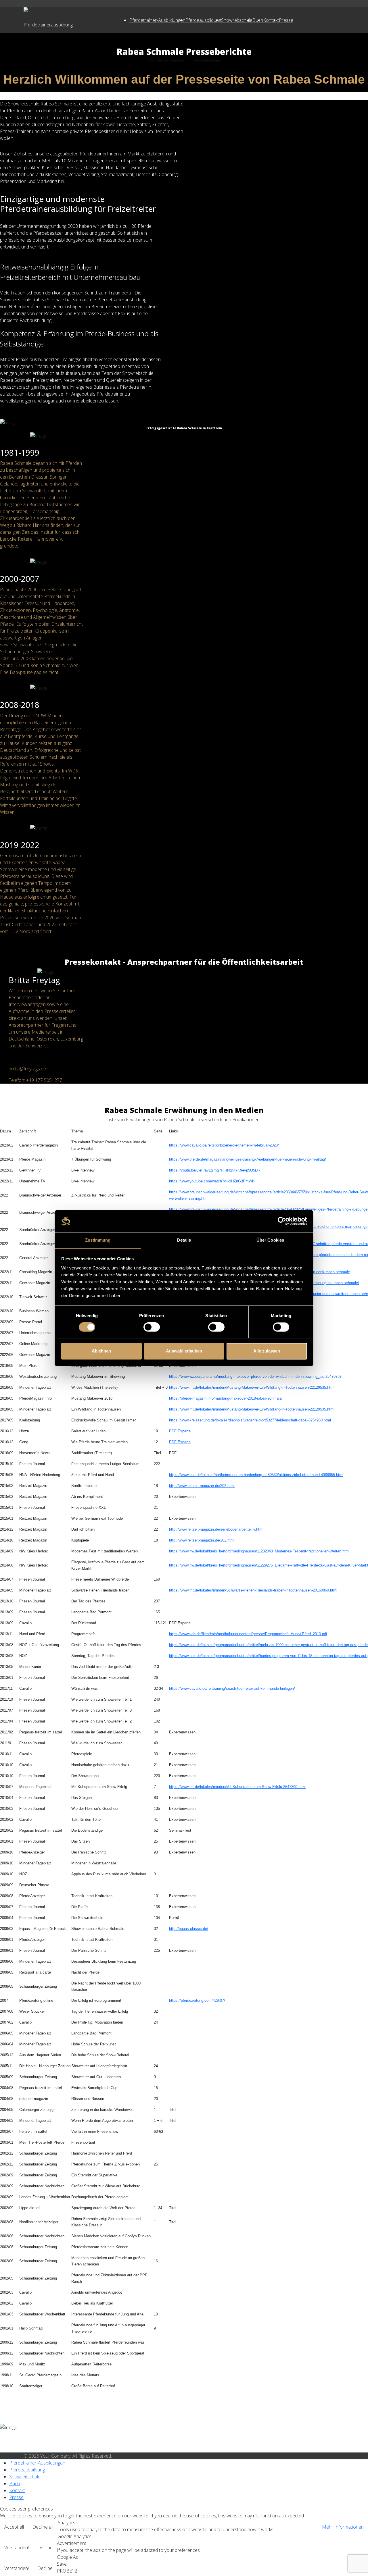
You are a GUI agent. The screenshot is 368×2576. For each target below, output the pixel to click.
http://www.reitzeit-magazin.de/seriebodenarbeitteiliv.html (216, 1529)
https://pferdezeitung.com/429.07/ (197, 2000)
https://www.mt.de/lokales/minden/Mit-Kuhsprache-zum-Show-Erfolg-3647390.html (237, 1787)
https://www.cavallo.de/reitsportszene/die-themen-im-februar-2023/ (224, 1145)
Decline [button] (45, 2548)
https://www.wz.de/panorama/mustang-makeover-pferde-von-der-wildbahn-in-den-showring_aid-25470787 (255, 1376)
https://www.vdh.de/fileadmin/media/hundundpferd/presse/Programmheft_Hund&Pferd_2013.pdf (248, 1634)
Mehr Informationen (343, 2527)
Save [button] (62, 2564)
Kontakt (271, 20)
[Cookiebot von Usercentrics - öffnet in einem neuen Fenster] (282, 1221)
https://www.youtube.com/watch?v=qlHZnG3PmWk (212, 1181)
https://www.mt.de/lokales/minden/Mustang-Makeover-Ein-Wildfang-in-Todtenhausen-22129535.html (252, 1387)
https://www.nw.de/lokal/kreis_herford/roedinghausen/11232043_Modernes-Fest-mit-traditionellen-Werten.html (259, 1551)
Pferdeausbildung (203, 20)
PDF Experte (180, 1431)
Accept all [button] (14, 2527)
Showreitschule (237, 20)
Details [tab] (184, 1240)
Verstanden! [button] (17, 2548)
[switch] (152, 1327)
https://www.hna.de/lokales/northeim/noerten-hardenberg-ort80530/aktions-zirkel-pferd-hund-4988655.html (256, 1475)
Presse (286, 20)
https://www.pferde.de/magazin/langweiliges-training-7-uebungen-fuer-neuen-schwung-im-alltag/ (248, 1159)
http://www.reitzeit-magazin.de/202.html (202, 1486)
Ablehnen (101, 1351)
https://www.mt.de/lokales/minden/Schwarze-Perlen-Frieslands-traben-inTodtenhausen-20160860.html (253, 1590)
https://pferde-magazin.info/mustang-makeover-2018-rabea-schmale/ (226, 1398)
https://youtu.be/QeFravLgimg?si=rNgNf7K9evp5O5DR (215, 1170)
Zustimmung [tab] (98, 1240)
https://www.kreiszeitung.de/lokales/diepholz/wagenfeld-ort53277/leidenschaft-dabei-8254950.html (250, 1420)
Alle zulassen (267, 1351)
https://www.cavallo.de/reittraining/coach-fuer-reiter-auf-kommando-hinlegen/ (232, 1688)
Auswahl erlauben (184, 1351)
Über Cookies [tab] (270, 1240)
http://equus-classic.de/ (189, 1929)
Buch (15, 2483)
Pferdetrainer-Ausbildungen (157, 20)
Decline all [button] (43, 2527)
